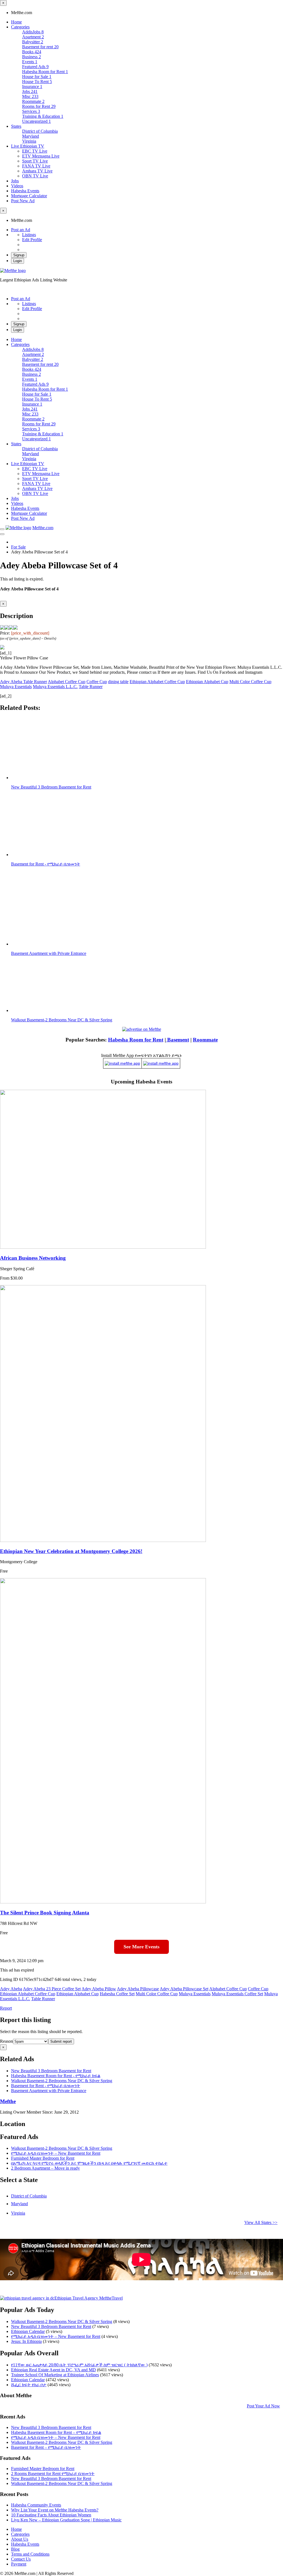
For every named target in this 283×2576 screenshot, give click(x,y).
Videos (17, 186)
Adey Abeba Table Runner (23, 682)
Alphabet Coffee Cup (67, 682)
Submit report (61, 2041)
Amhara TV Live (37, 171)
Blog (15, 2549)
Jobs (15, 181)
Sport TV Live (35, 161)
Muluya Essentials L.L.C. (55, 687)
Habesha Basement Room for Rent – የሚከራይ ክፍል (56, 2432)
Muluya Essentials (16, 687)
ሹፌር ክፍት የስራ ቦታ (29, 2385)
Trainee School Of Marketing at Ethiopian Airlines (55, 2375)
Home (16, 22)
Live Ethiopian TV (28, 146)
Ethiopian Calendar (28, 2331)
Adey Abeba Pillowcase (138, 1989)
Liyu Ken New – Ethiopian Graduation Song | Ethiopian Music (66, 2520)
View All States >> (261, 2222)
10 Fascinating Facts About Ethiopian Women (51, 2515)
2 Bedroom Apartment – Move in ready (45, 2168)
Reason (6, 2041)
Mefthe (8, 2101)
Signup (19, 255)
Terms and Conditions (30, 2554)
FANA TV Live (36, 166)
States (16, 126)
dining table (118, 682)
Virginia (29, 141)
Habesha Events (25, 191)
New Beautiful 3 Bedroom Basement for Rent (51, 2326)
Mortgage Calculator (29, 196)
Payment (19, 2564)
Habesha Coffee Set (117, 1994)
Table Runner (91, 687)
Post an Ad (21, 230)
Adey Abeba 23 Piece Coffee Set (52, 1989)
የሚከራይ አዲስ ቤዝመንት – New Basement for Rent (56, 2153)
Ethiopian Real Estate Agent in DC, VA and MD (53, 2370)
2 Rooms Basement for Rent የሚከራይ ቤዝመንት (53, 2474)
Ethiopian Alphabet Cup (207, 682)
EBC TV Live (35, 151)
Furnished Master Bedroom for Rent (43, 2158)
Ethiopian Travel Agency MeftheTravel (89, 2298)
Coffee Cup (97, 682)
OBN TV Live (35, 176)
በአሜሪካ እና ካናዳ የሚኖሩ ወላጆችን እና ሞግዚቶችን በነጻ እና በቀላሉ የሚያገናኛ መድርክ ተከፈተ (89, 2163)
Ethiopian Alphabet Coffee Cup (157, 682)
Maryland (31, 136)
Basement (177, 1040)
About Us (20, 2539)
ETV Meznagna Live (41, 156)
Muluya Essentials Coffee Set (237, 1994)
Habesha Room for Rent (136, 1040)
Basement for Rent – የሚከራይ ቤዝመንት (46, 2447)
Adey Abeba (11, 1989)
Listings (29, 235)
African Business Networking (33, 1258)
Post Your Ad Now (263, 2406)
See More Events (141, 1947)
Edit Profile (32, 240)
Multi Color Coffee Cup (250, 682)
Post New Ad (23, 201)
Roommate (205, 1040)
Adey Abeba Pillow (99, 1989)
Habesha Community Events (36, 2505)
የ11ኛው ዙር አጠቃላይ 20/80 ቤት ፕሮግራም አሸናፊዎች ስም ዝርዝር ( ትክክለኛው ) (79, 2365)
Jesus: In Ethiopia (26, 2341)
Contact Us (21, 2559)
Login (18, 261)
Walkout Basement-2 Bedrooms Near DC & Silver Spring (62, 2148)
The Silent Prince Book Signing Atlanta (45, 1913)
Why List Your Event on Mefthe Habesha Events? (55, 2510)
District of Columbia (40, 131)
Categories (20, 27)
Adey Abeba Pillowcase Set (184, 1989)
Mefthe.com (43, 528)
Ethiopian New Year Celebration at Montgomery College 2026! (71, 1551)
